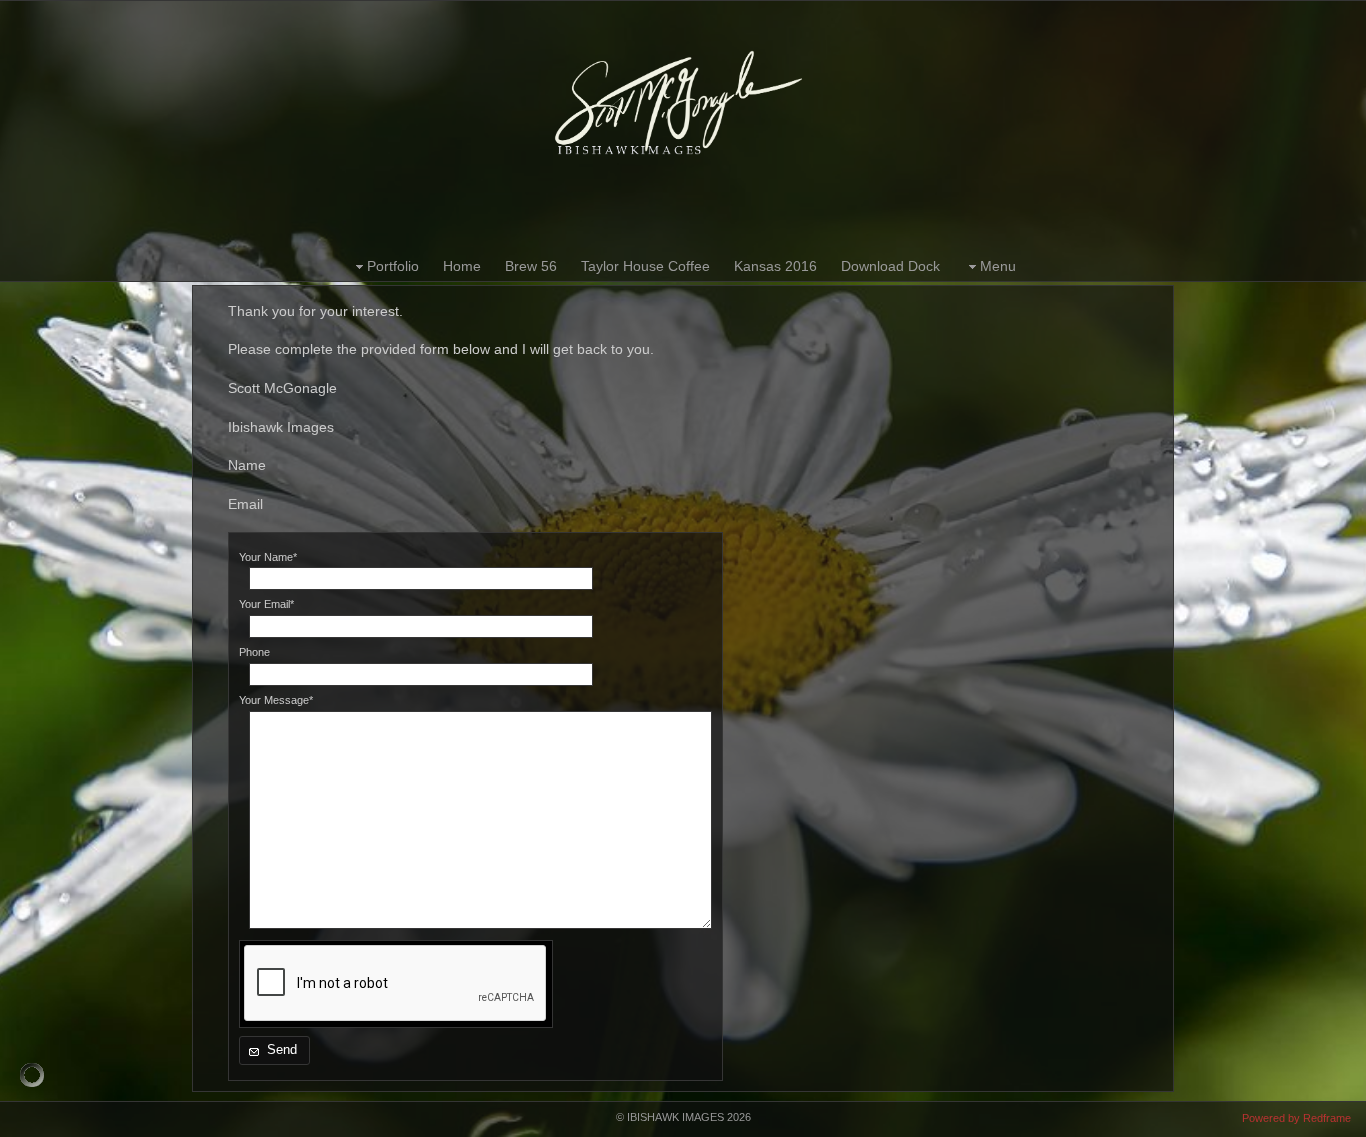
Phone (254, 652)
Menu (998, 266)
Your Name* (268, 557)
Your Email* (266, 604)
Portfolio (393, 266)
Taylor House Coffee (645, 266)
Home (462, 266)
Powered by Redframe (1296, 1118)
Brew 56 (531, 266)
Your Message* (276, 700)
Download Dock (890, 266)
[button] (274, 1051)
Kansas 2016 (775, 266)
